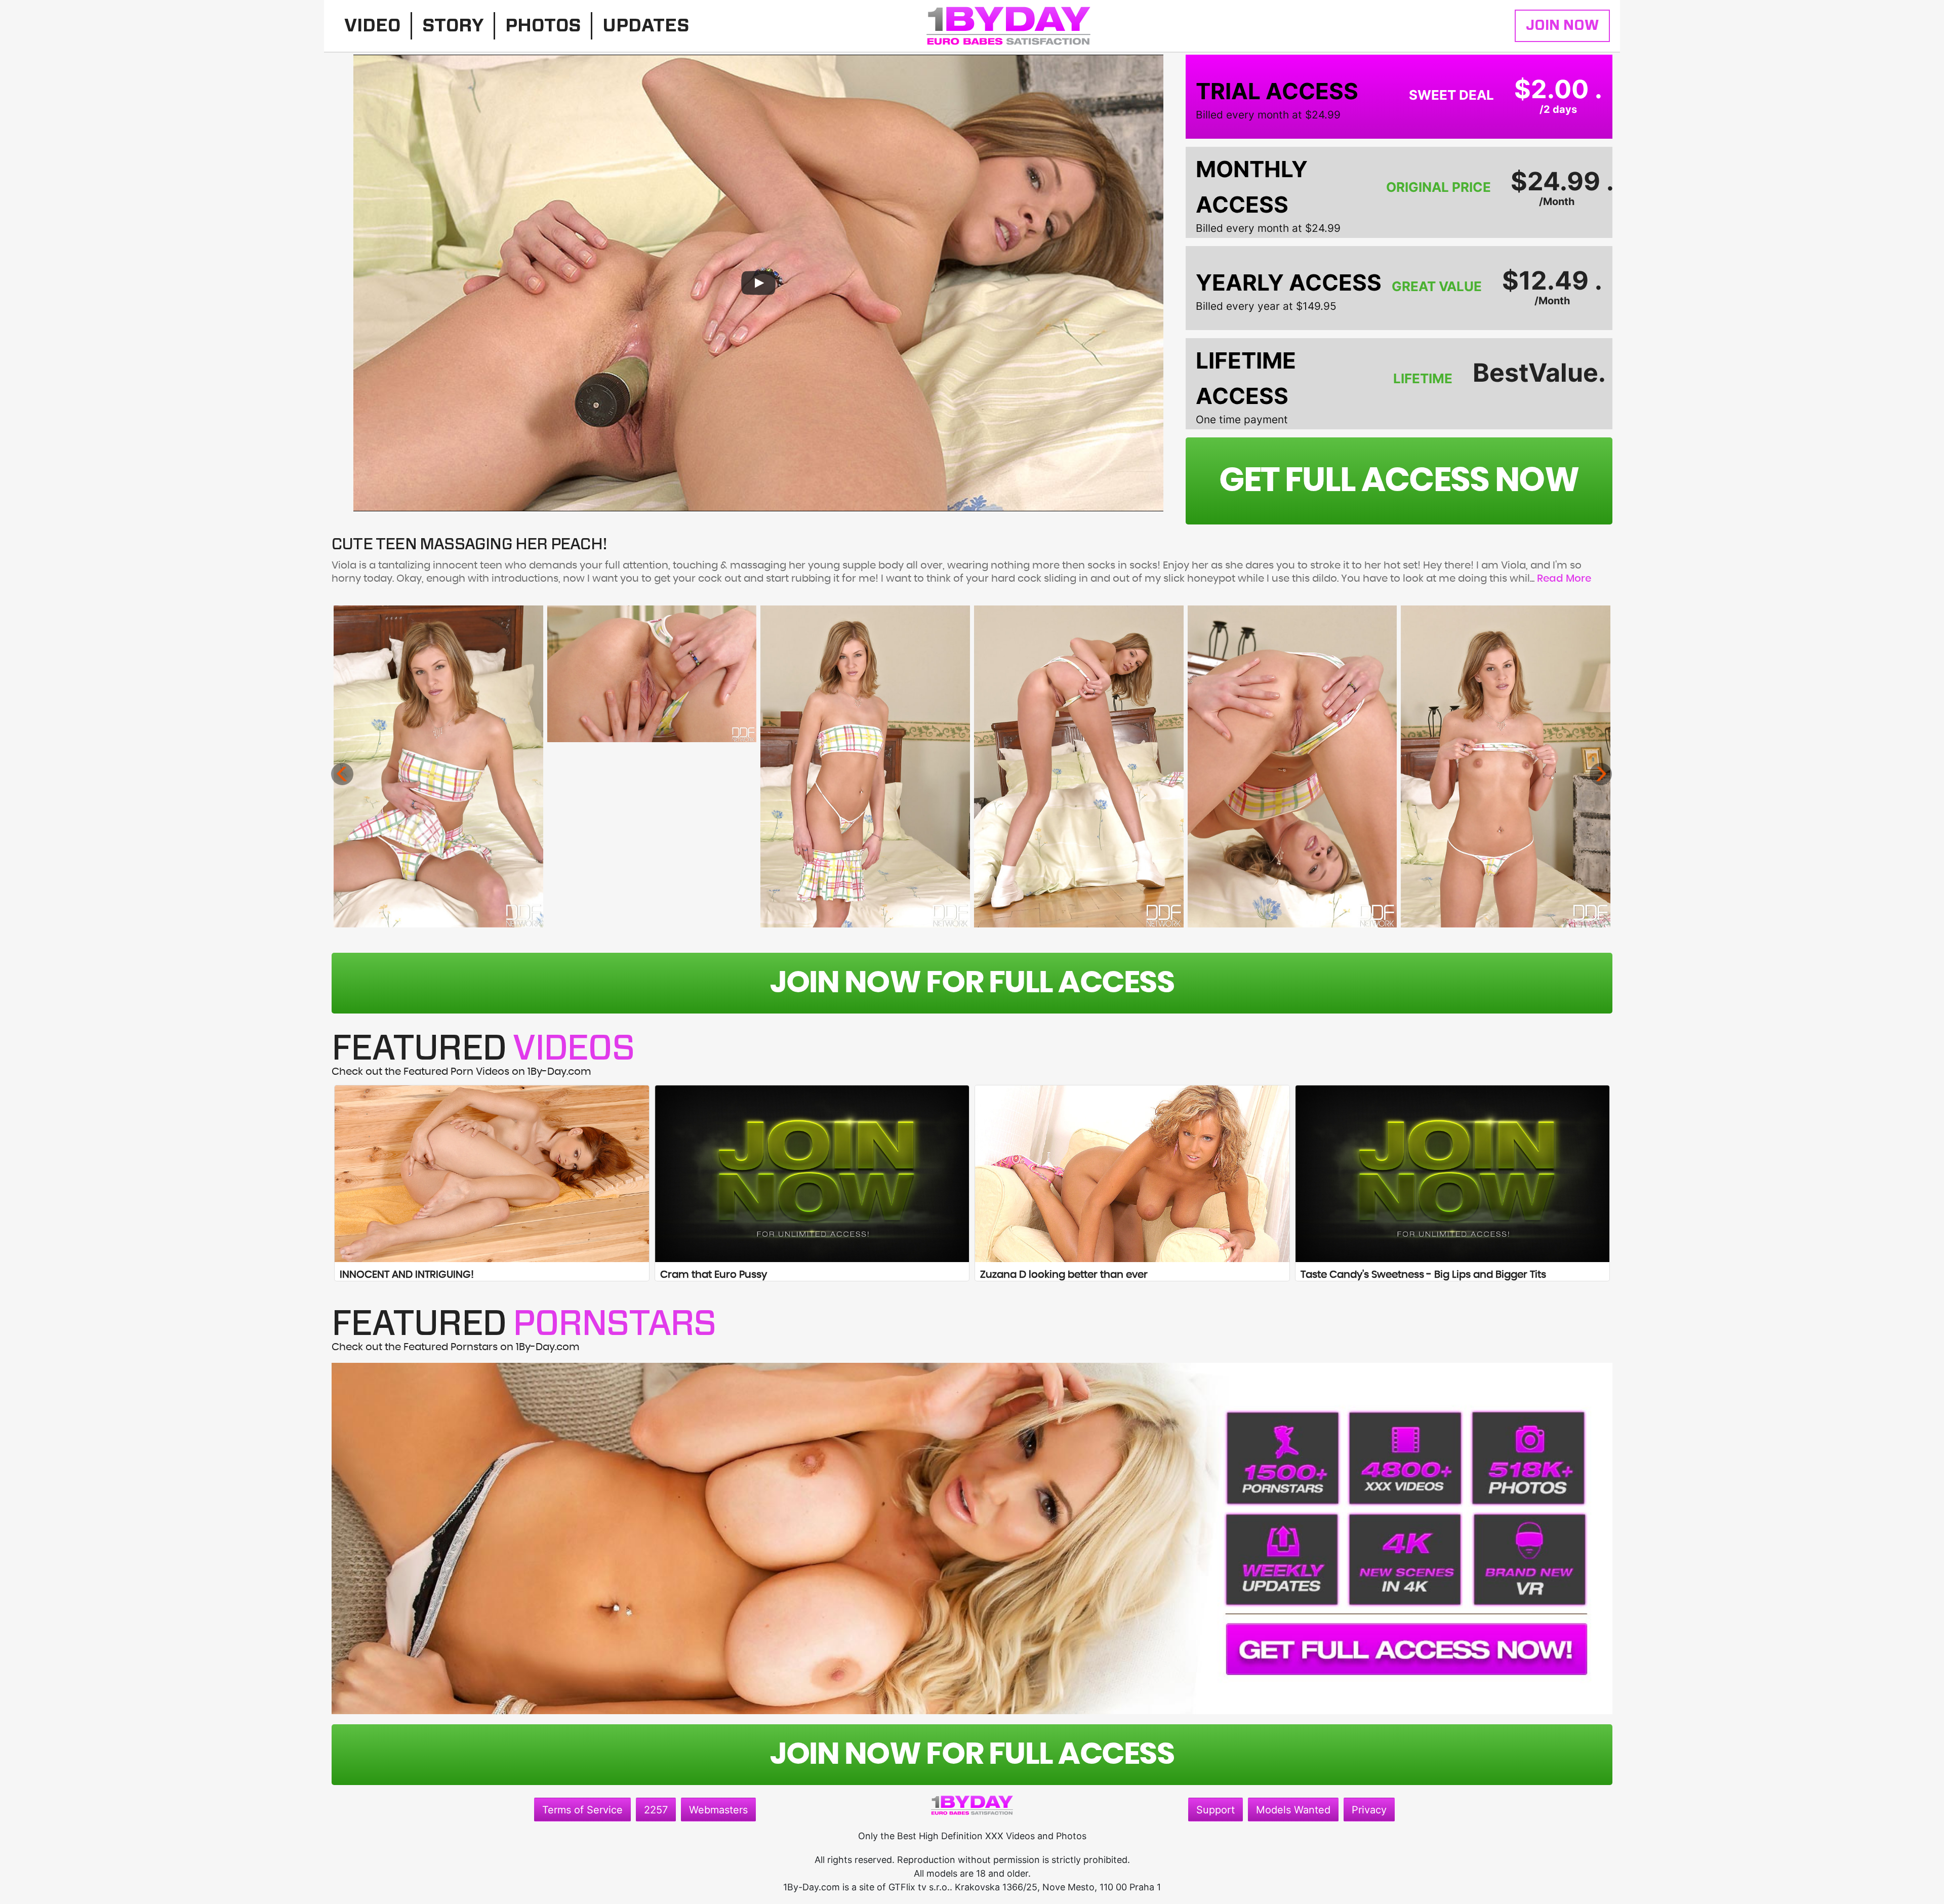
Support (1216, 1810)
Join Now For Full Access (972, 983)
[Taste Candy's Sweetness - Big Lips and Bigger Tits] (1453, 1174)
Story (453, 26)
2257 (656, 1810)
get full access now (1399, 481)
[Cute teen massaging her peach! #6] (1506, 766)
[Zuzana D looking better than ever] (1132, 1174)
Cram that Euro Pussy (714, 1275)
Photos (543, 26)
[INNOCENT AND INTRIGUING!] (492, 1174)
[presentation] (342, 774)
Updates (646, 26)
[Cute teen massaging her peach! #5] (1292, 766)
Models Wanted (1293, 1810)
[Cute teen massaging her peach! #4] (1079, 766)
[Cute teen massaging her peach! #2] (652, 674)
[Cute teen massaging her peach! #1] (438, 766)
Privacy (1369, 1810)
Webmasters (718, 1810)
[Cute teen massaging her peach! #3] (865, 766)
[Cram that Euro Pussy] (812, 1174)
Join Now (1562, 26)
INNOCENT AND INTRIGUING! (407, 1275)
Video (372, 26)
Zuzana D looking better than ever (1064, 1275)
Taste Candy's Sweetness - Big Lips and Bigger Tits (1423, 1275)
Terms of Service (582, 1810)
